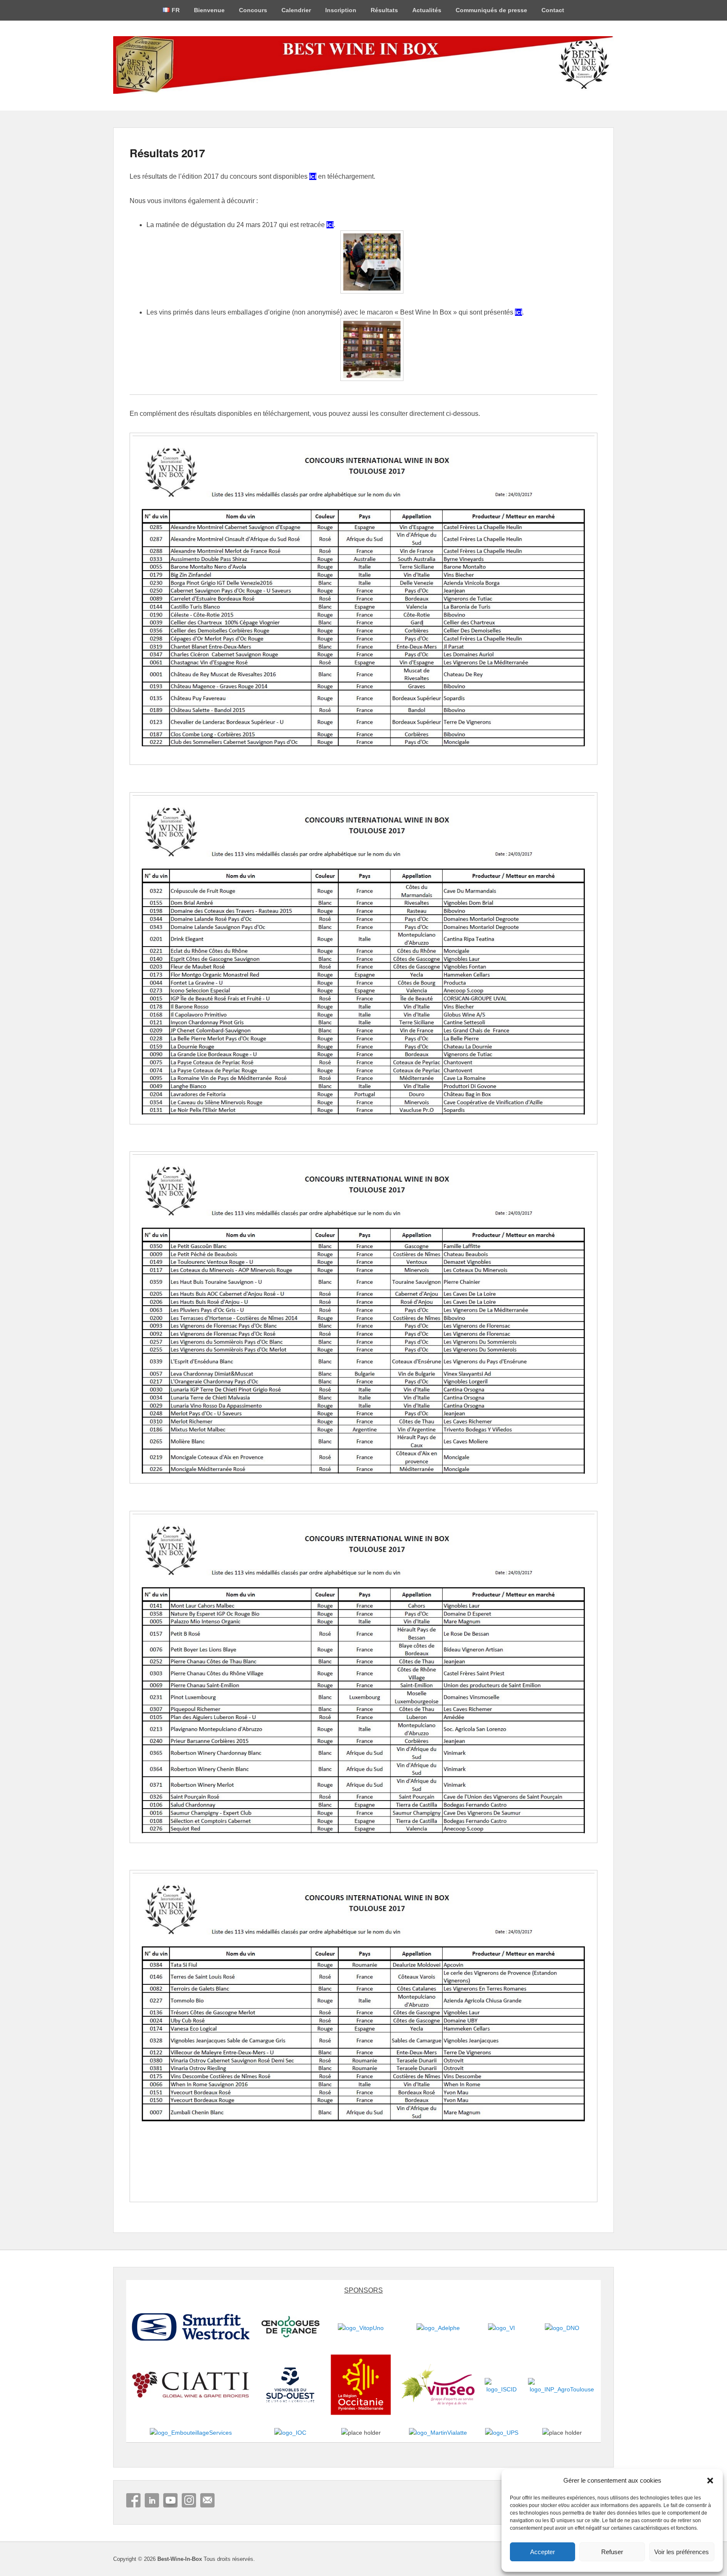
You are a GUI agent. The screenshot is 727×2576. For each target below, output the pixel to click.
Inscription (341, 10)
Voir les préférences (682, 2552)
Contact (553, 10)
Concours (253, 10)
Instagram (189, 2500)
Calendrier (296, 10)
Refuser (612, 2552)
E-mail (207, 2500)
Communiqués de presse (491, 10)
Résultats (384, 10)
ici (313, 176)
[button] (710, 2481)
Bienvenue (209, 10)
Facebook (133, 2500)
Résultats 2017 (167, 153)
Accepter (543, 2552)
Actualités (427, 10)
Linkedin (152, 2500)
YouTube (170, 2500)
